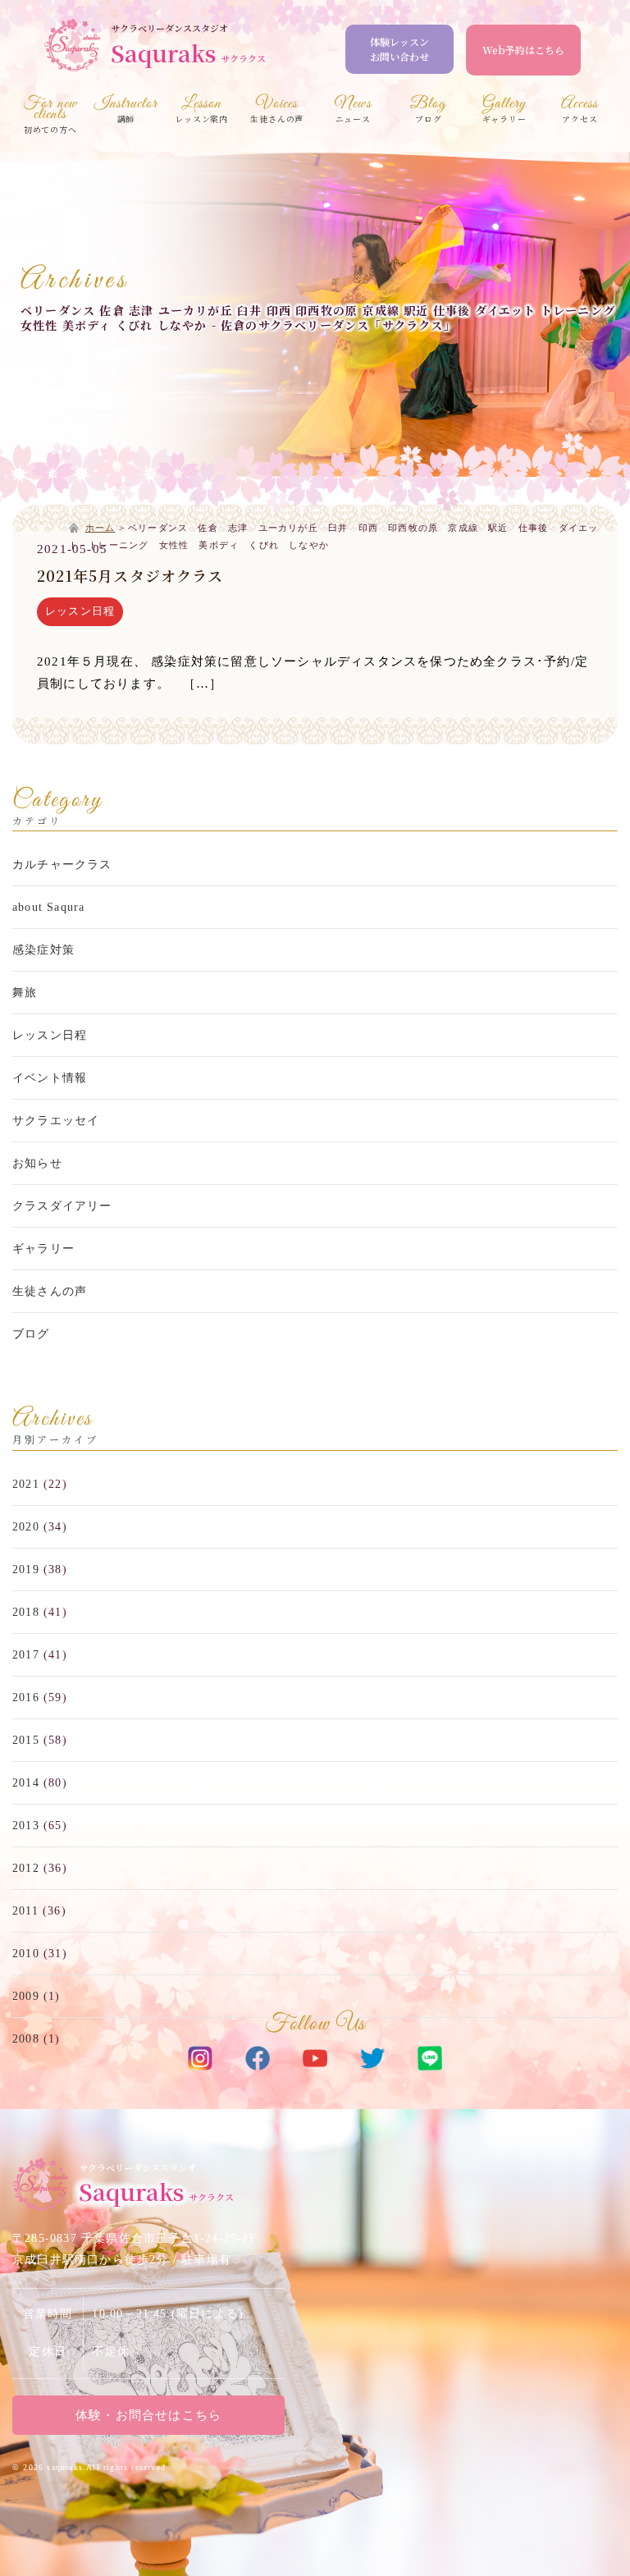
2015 (26, 1740)
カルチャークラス (62, 865)
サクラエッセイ (56, 1121)
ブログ (31, 1334)
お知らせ (37, 1163)
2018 (26, 1612)
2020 (26, 1527)
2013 (26, 1826)
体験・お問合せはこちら (148, 2415)
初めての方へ (50, 117)
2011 (25, 1911)
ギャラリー (43, 1249)
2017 (26, 1655)
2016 (26, 1698)
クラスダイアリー (62, 1206)
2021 (26, 1484)
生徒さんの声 (50, 1291)
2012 (26, 1868)
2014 (26, 1783)
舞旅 (25, 993)
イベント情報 (50, 1078)
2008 (26, 2039)
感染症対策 (43, 950)
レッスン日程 (80, 611)
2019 (26, 1569)
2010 (26, 1954)
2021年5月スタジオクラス (130, 575)
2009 (26, 1996)
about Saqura (48, 907)
